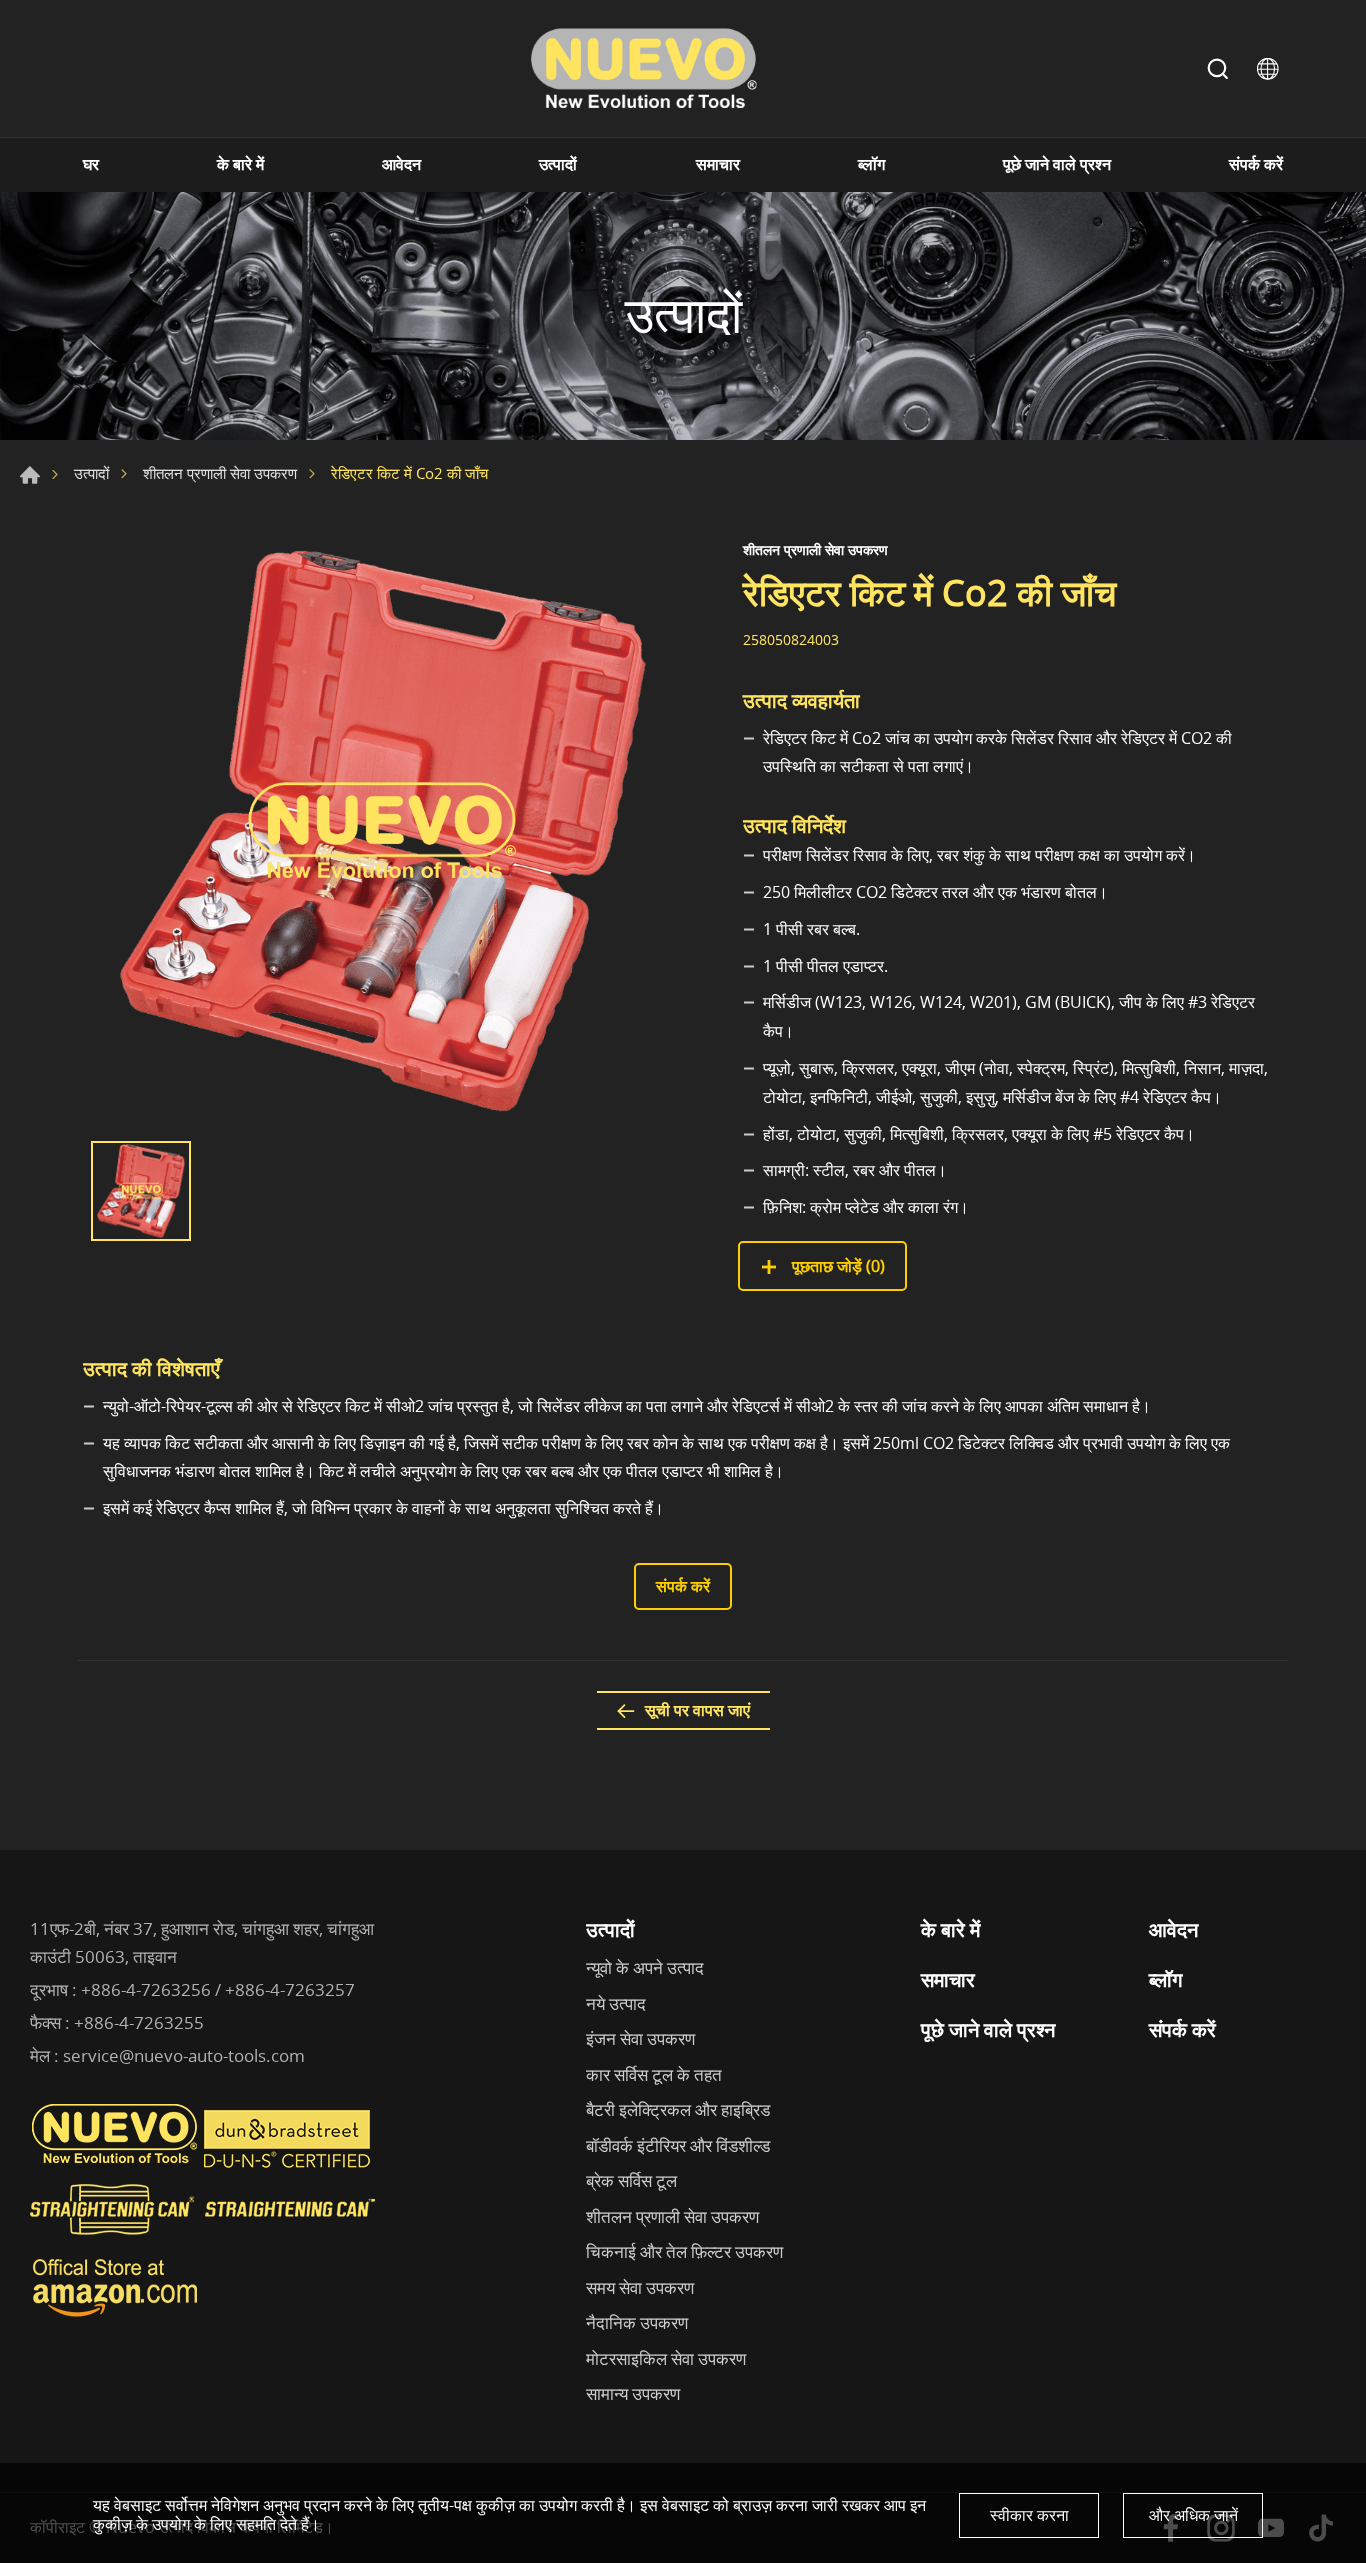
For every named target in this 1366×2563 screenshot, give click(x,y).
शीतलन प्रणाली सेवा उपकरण (220, 473)
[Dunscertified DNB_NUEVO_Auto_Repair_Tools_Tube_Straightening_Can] (289, 2163)
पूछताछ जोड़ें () (836, 1266)
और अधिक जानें (1193, 2515)
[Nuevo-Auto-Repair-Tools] (643, 68)
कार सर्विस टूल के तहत (654, 2074)
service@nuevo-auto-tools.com (184, 2055)
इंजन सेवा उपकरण (640, 2038)
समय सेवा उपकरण (640, 2287)
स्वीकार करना (1029, 2515)
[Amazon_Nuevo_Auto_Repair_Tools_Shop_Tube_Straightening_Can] (115, 2317)
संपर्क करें (1256, 164)
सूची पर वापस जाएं (697, 1710)
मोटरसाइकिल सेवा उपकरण (666, 2358)
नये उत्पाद (616, 2003)
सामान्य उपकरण (633, 2393)
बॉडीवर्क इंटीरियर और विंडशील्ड (678, 2145)
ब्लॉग (871, 164)
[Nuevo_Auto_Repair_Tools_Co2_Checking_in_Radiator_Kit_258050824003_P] (383, 831)
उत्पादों (558, 164)
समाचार (718, 164)
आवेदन (401, 164)
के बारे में (240, 164)
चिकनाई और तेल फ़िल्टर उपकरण (684, 2251)
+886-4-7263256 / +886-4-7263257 (218, 1989)
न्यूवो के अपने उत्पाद (645, 1967)
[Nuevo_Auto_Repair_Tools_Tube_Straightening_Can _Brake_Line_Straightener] (205, 2243)
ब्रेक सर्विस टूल (631, 2180)
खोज (1218, 69)
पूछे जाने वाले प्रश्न (1057, 164)
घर (91, 164)
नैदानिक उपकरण (637, 2322)
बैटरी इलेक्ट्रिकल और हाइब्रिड (678, 2109)
